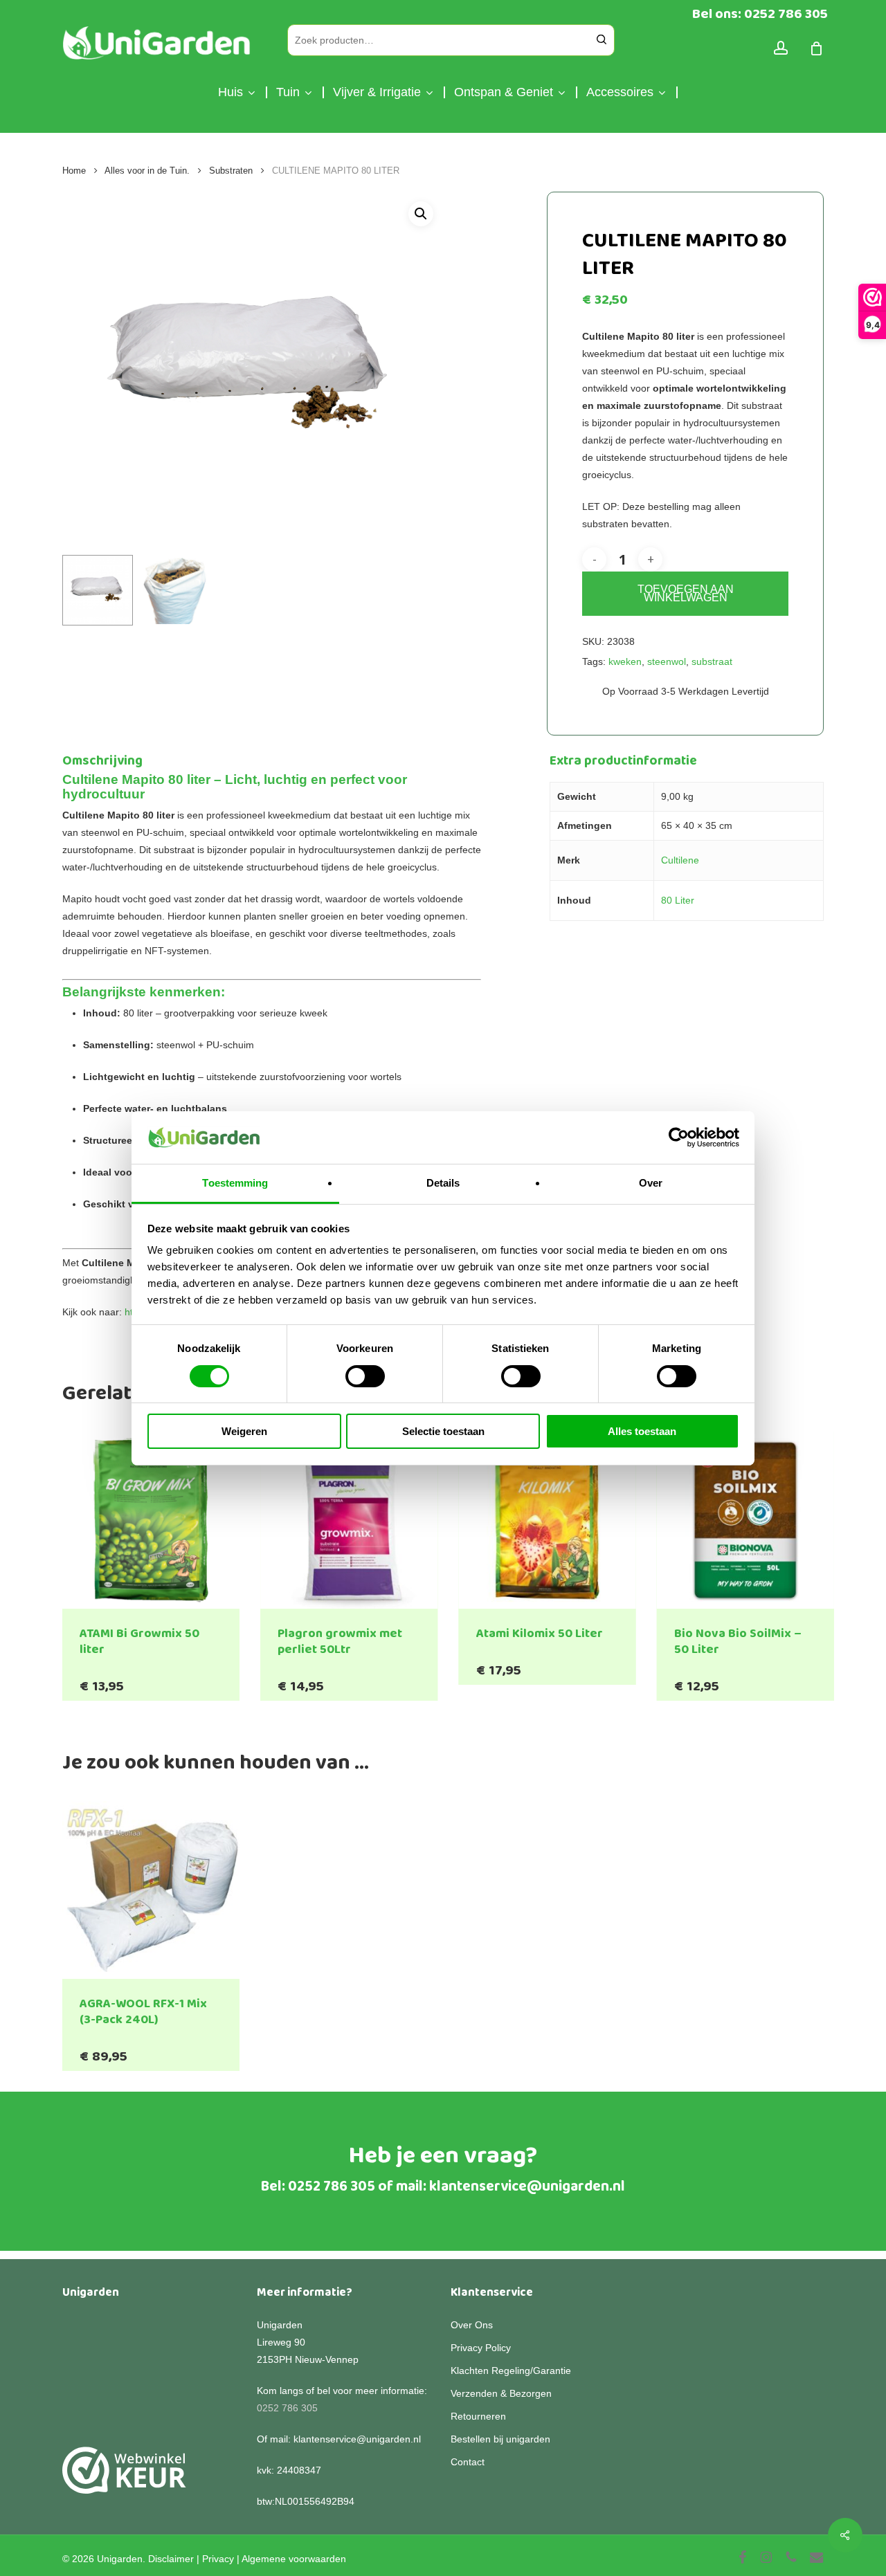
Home (74, 171)
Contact (468, 2462)
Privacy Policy (481, 2348)
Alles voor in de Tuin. (147, 171)
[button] (421, 214)
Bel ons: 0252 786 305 (760, 14)
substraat (712, 661)
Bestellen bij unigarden (500, 2439)
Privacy (218, 2559)
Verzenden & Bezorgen (501, 2393)
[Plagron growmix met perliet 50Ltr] (349, 1520)
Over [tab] (651, 1183)
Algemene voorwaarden (294, 2559)
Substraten (231, 171)
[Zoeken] (602, 40)
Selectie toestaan (443, 1431)
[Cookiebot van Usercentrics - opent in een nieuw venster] (679, 1138)
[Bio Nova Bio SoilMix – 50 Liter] (745, 1520)
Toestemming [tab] (235, 1183)
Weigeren (244, 1431)
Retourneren (478, 2416)
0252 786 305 (332, 2186)
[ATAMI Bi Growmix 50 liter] (151, 1520)
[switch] (365, 1376)
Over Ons (472, 2325)
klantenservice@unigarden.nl (527, 2186)
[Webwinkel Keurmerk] (124, 2478)
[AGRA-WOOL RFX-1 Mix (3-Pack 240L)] (151, 1890)
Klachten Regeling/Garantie (511, 2371)
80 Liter (678, 900)
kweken (625, 661)
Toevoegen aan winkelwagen (686, 593)
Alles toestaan (642, 1431)
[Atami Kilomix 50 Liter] (548, 1520)
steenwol (667, 661)
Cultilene (680, 860)
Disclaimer (171, 2559)
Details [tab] (443, 1183)
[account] (781, 48)
